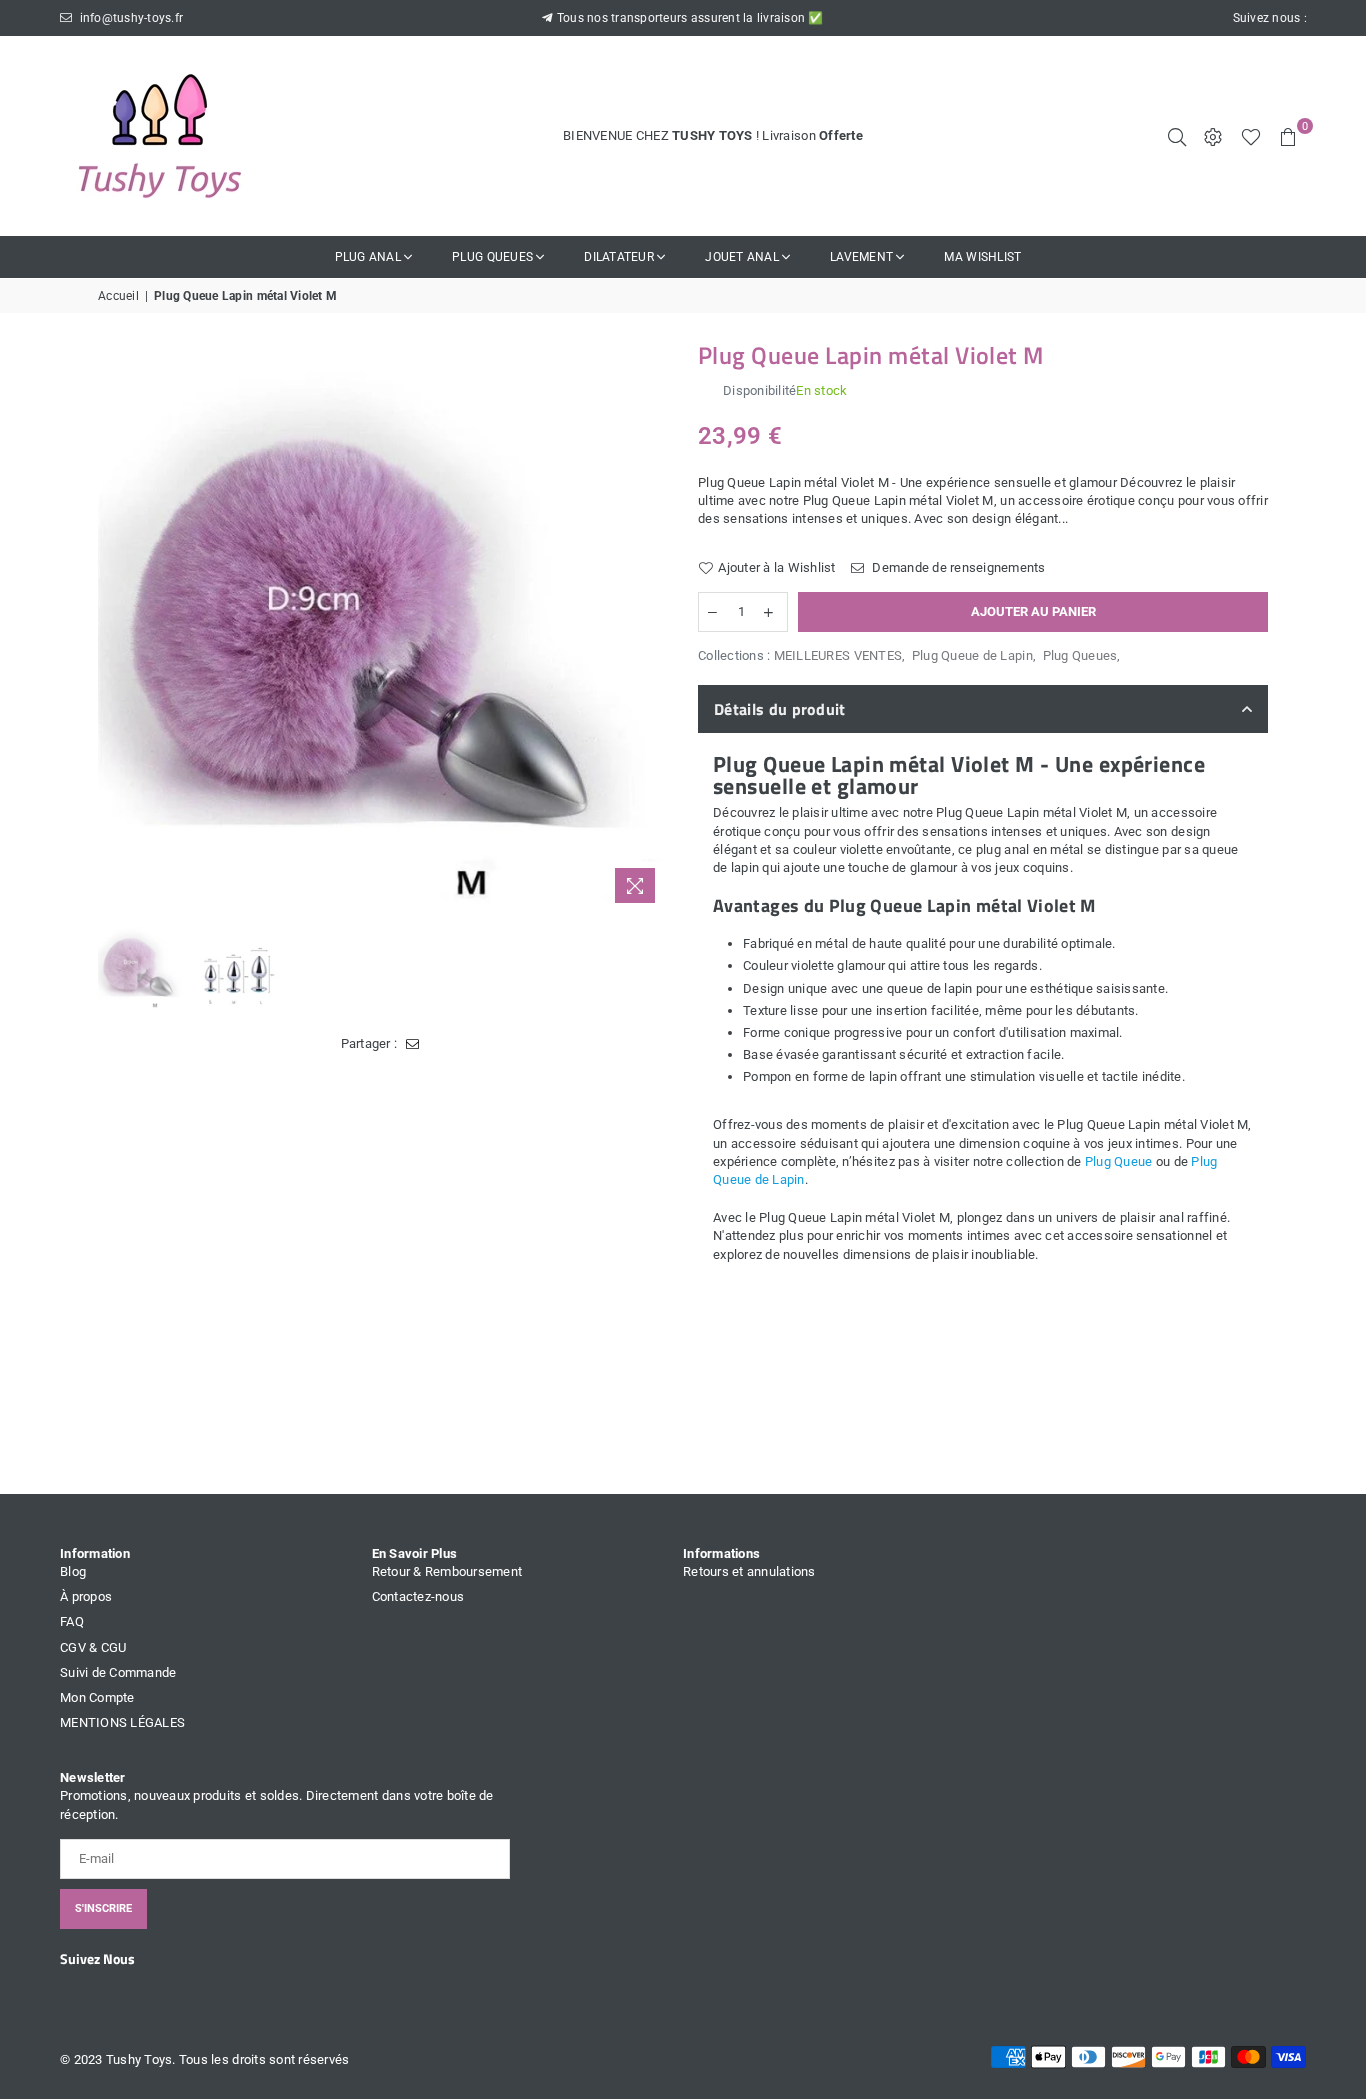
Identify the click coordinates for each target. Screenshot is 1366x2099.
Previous (115, 628)
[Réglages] (1213, 136)
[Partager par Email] (412, 1044)
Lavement (861, 257)
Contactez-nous (418, 1596)
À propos (86, 1596)
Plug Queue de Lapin (972, 655)
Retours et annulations (749, 1571)
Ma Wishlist (982, 257)
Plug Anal (368, 257)
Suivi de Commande (118, 1672)
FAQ (72, 1621)
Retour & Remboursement (447, 1571)
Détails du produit (780, 709)
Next (650, 628)
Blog (73, 1571)
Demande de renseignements (957, 567)
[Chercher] (1177, 136)
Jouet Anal (742, 257)
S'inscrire (103, 1908)
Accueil (118, 296)
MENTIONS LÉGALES (122, 1722)
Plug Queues (492, 257)
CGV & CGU (93, 1647)
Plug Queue (1119, 1161)
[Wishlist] (1251, 136)
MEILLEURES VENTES (838, 655)
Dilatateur (619, 257)
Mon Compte (97, 1697)
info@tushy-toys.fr (129, 18)
